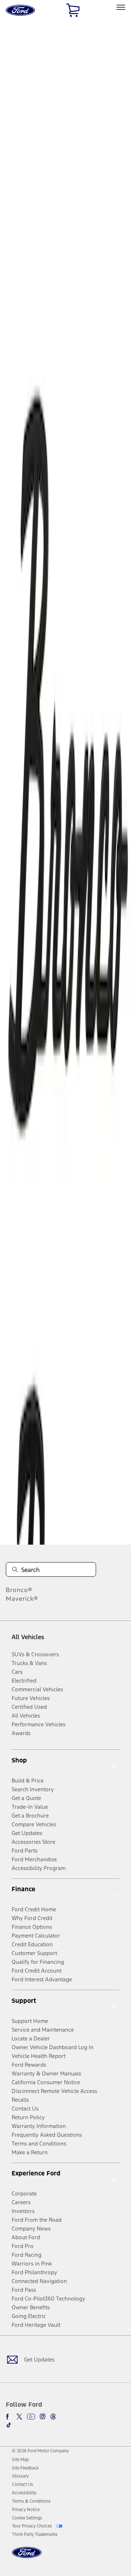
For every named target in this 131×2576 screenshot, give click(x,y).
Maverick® (22, 1599)
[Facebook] (9, 2417)
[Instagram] (43, 2417)
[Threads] (53, 2417)
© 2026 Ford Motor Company (40, 2451)
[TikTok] (9, 2425)
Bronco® (19, 1590)
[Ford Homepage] (27, 2557)
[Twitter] (19, 2417)
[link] (20, 2460)
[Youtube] (31, 2417)
